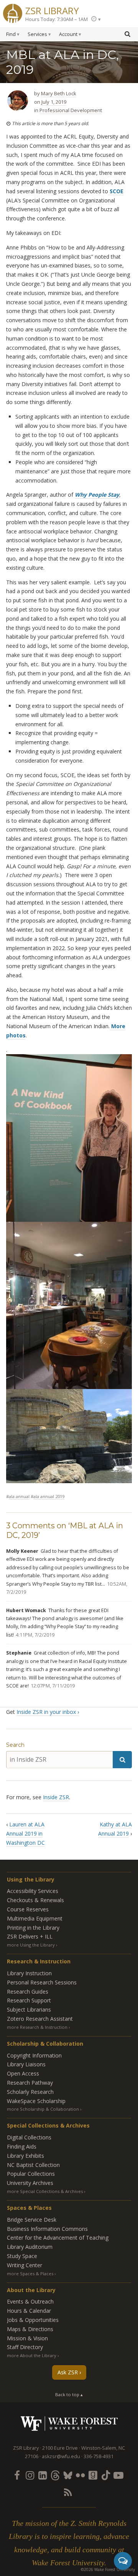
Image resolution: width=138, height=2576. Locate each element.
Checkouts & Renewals (35, 1900)
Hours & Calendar (29, 2311)
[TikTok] (106, 2475)
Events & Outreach (30, 2301)
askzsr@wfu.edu (61, 2456)
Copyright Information (34, 2055)
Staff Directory (25, 2347)
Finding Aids (22, 2146)
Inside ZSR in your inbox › (48, 1712)
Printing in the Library (33, 1928)
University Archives (30, 2183)
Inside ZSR (56, 1797)
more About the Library (32, 2355)
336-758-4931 (99, 2456)
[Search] (122, 1760)
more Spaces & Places (30, 2274)
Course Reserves (28, 1909)
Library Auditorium (30, 2247)
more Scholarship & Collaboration (43, 2109)
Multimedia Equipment (35, 1918)
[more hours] (96, 19)
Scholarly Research (30, 2092)
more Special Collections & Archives (45, 2191)
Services (37, 34)
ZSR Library (52, 10)
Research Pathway (30, 2083)
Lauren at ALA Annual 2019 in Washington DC (25, 1833)
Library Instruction (29, 1973)
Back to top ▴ (69, 2394)
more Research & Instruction (37, 2027)
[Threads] (55, 2475)
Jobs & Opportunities (33, 2320)
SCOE (116, 191)
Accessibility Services (33, 1891)
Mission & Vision (27, 2338)
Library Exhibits (25, 2156)
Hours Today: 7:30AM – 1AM (57, 19)
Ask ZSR (68, 2372)
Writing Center (25, 2265)
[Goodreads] (93, 2475)
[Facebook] (17, 2475)
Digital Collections (29, 2137)
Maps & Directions (30, 2329)
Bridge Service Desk (32, 2220)
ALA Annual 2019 (49, 1496)
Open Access (23, 2073)
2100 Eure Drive (60, 2448)
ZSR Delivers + (30, 1936)
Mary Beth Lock (59, 93)
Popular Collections (31, 2174)
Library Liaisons (26, 2064)
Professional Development (71, 110)
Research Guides (28, 1992)
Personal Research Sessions (42, 1982)
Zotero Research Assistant (40, 2019)
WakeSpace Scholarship (36, 2101)
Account (68, 34)
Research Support (29, 2000)
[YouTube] (118, 2475)
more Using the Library (31, 1945)
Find (11, 34)
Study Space (22, 2256)
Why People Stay (97, 495)
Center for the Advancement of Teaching (58, 2238)
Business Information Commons (47, 2229)
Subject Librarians (29, 2009)
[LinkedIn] (42, 2475)
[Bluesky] (67, 2475)
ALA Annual (19, 1496)
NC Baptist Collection (33, 2165)
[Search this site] (127, 34)
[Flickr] (80, 2475)
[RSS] (67, 2492)
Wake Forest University (69, 2424)
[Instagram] (30, 2475)
